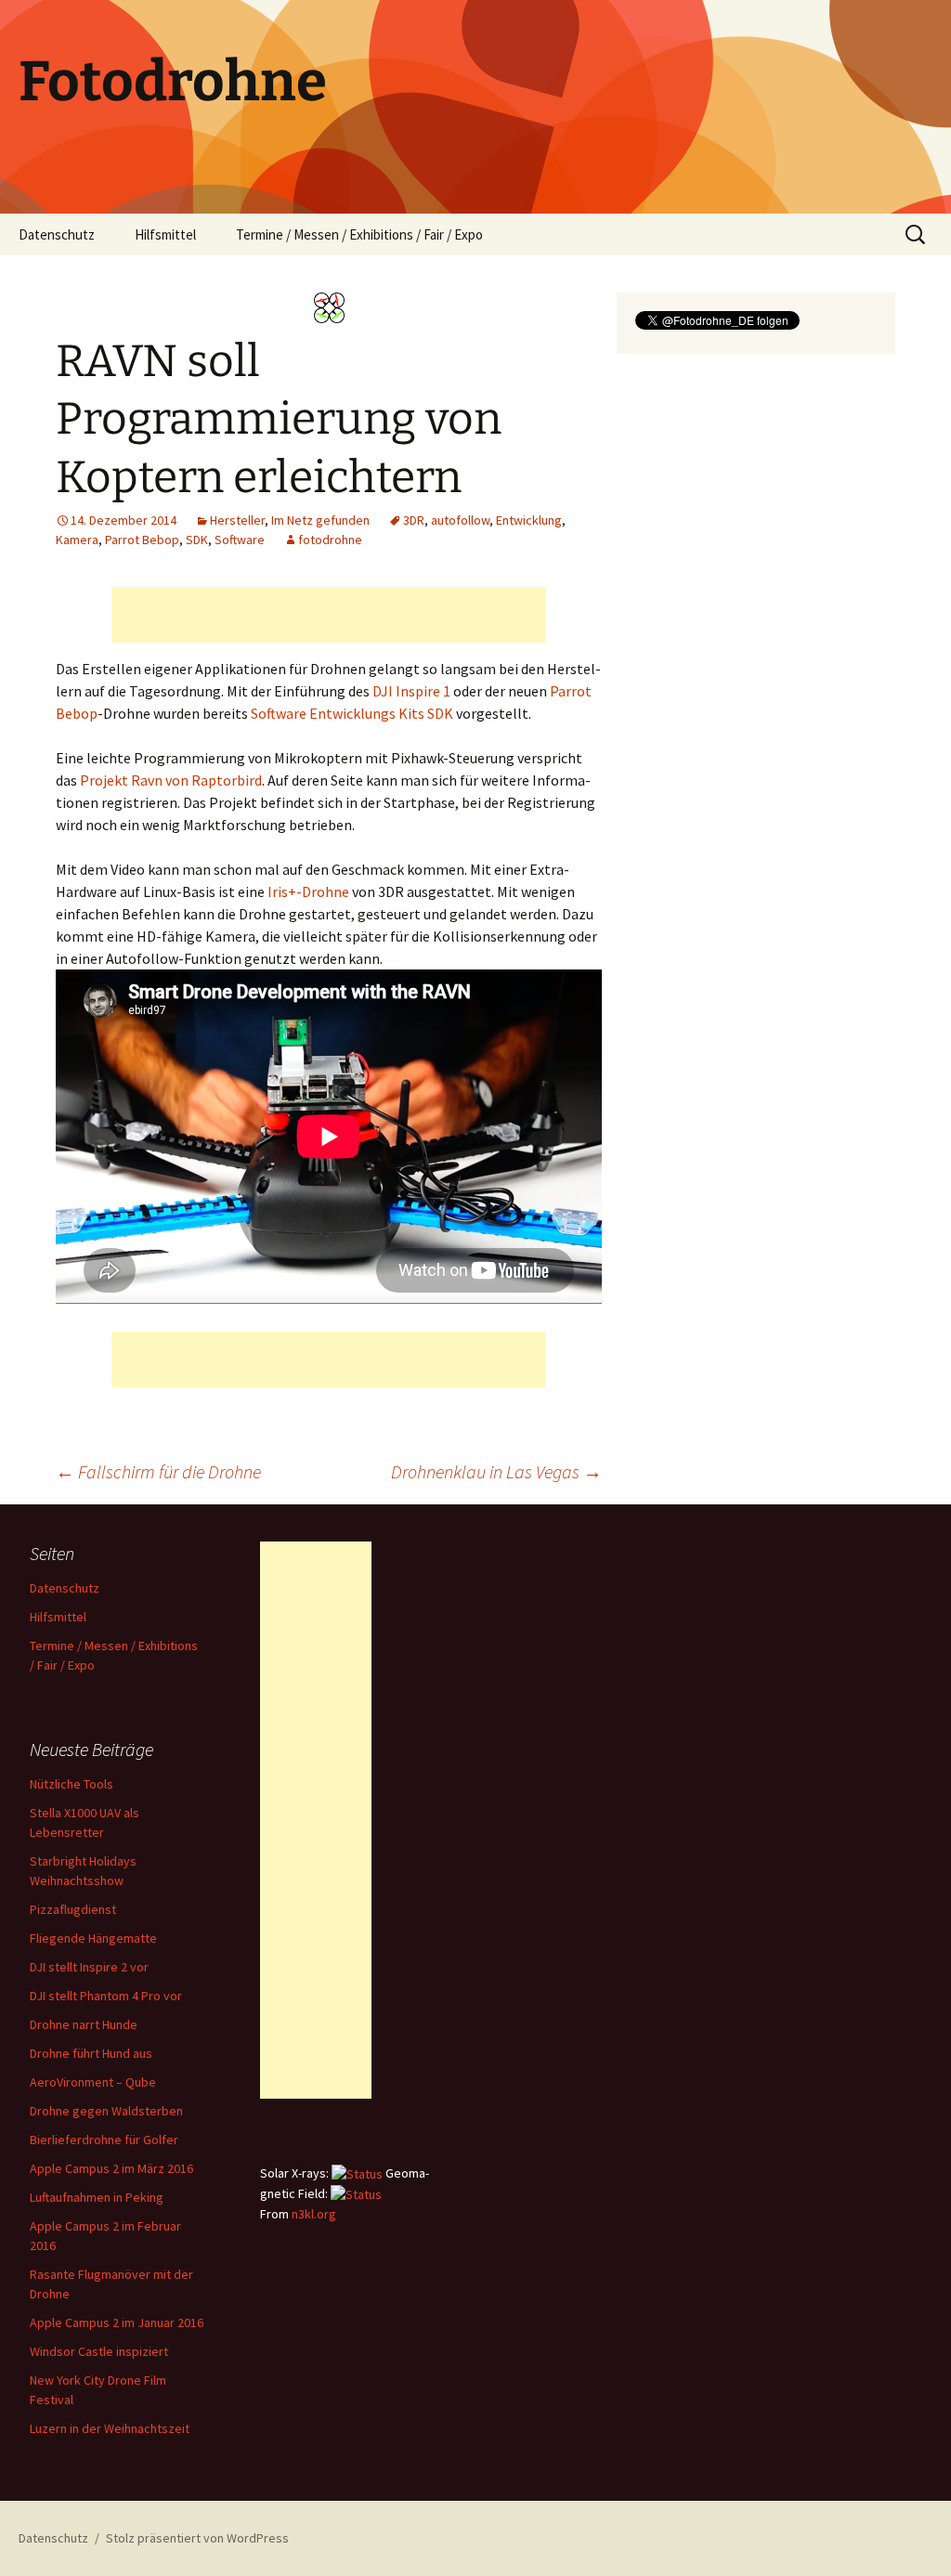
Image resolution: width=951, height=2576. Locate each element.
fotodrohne (330, 540)
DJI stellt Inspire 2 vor (89, 1967)
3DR (414, 520)
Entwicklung (529, 520)
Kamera (77, 540)
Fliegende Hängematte (93, 1938)
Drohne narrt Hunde (84, 2024)
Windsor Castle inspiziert (99, 2351)
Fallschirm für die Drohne (158, 1471)
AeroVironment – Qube (93, 2082)
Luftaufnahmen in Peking (97, 2197)
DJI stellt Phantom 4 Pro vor (106, 1996)
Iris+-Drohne (308, 891)
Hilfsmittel (165, 234)
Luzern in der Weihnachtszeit (110, 2428)
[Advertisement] (329, 615)
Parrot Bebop (142, 540)
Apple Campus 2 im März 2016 (111, 2168)
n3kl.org (314, 2214)
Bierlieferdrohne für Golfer (104, 2140)
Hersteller (237, 520)
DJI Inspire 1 (411, 691)
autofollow (460, 520)
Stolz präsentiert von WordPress (197, 2538)
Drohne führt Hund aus (91, 2053)
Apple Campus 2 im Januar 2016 (117, 2322)
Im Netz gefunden (320, 520)
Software (240, 540)
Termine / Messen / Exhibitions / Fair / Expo (359, 234)
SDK (197, 540)
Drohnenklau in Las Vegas (496, 1471)
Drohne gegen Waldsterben (106, 2111)
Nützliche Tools (72, 1784)
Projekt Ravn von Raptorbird (171, 780)
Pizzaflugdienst (73, 1909)
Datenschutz (57, 234)
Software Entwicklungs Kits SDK (352, 713)
